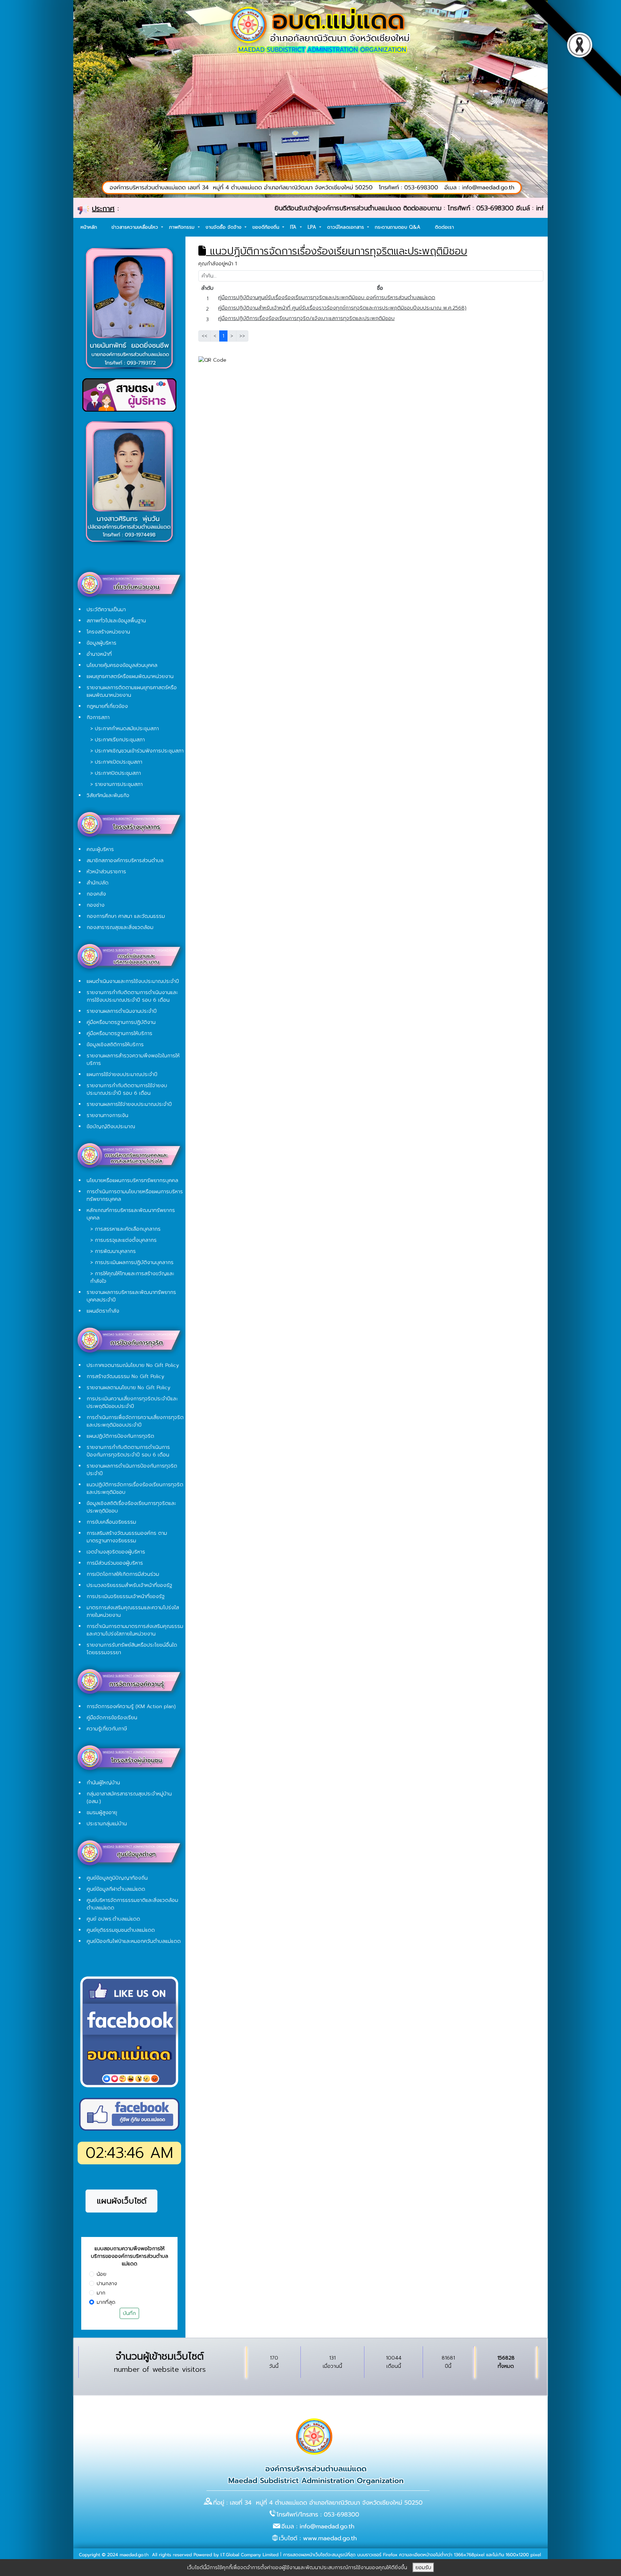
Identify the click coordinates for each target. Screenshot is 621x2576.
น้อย (102, 2274)
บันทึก (129, 2313)
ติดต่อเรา (444, 227)
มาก (101, 2293)
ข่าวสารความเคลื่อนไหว (136, 227)
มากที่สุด (106, 2302)
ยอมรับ (423, 2568)
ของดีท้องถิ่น (267, 227)
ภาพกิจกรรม (183, 227)
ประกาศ (103, 209)
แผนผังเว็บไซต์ (122, 2201)
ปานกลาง (107, 2284)
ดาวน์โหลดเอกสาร (346, 227)
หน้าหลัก (89, 227)
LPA (313, 227)
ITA (294, 227)
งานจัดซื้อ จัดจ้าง (224, 227)
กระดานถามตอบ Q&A (398, 227)
